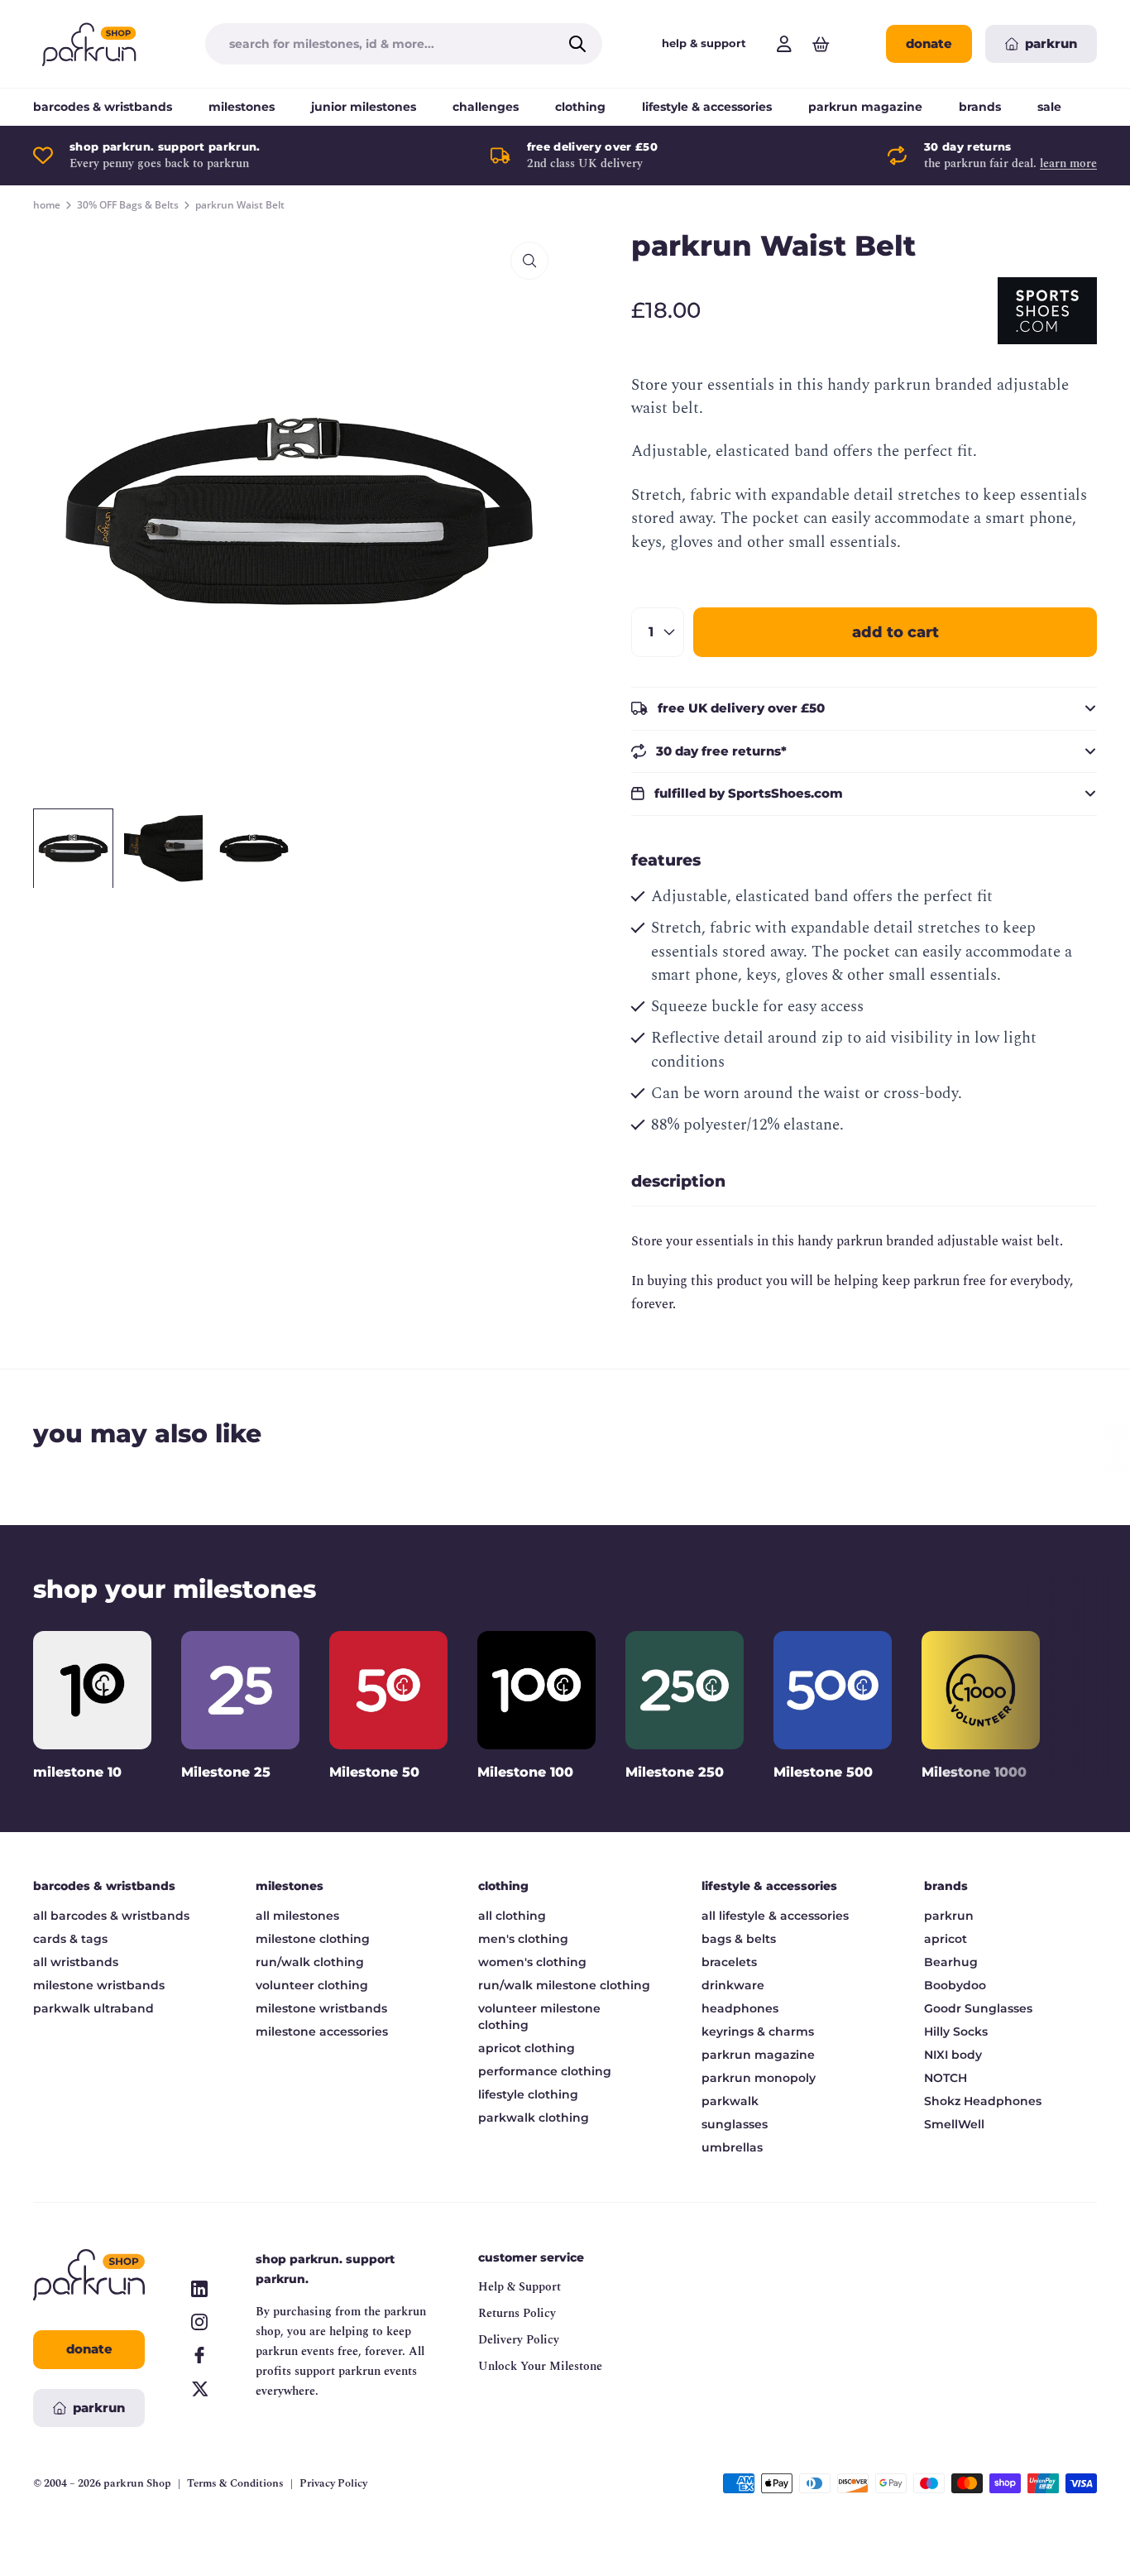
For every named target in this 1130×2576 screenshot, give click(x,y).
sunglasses (735, 2124)
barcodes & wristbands (103, 107)
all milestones (297, 1916)
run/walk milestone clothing (564, 1985)
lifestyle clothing (528, 2094)
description (678, 1181)
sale (1049, 107)
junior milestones (364, 107)
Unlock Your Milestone (540, 2366)
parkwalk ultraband (93, 2008)
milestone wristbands (99, 1985)
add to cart (895, 632)
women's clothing (532, 1962)
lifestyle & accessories (707, 107)
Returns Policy (517, 2313)
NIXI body (953, 2055)
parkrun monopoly (759, 2078)
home (47, 205)
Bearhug (951, 1962)
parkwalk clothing (534, 2118)
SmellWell (954, 2124)
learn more (1068, 163)
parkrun (949, 1916)
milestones (242, 107)
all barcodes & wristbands (111, 1916)
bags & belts (739, 1939)
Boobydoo (955, 1985)
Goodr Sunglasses (978, 2008)
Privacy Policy (333, 2484)
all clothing (512, 1916)
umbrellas (732, 2147)
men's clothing (523, 1939)
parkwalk (730, 2101)
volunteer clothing (312, 1985)
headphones (740, 2008)
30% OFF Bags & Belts (128, 205)
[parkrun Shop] (89, 44)
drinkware (733, 1985)
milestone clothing (313, 1939)
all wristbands (76, 1962)
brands (980, 107)
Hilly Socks (956, 2032)
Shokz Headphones (983, 2101)
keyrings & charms (758, 2032)
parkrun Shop (137, 2483)
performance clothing (545, 2071)
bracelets (729, 1962)
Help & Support (520, 2287)
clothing (580, 107)
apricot (946, 1939)
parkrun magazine (865, 107)
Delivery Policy (519, 2340)
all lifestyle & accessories (775, 1916)
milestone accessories (322, 2032)
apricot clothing (527, 2048)
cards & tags (70, 1939)
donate (929, 43)
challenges (486, 107)
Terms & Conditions (235, 2484)
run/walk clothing (310, 1962)
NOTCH (946, 2078)
